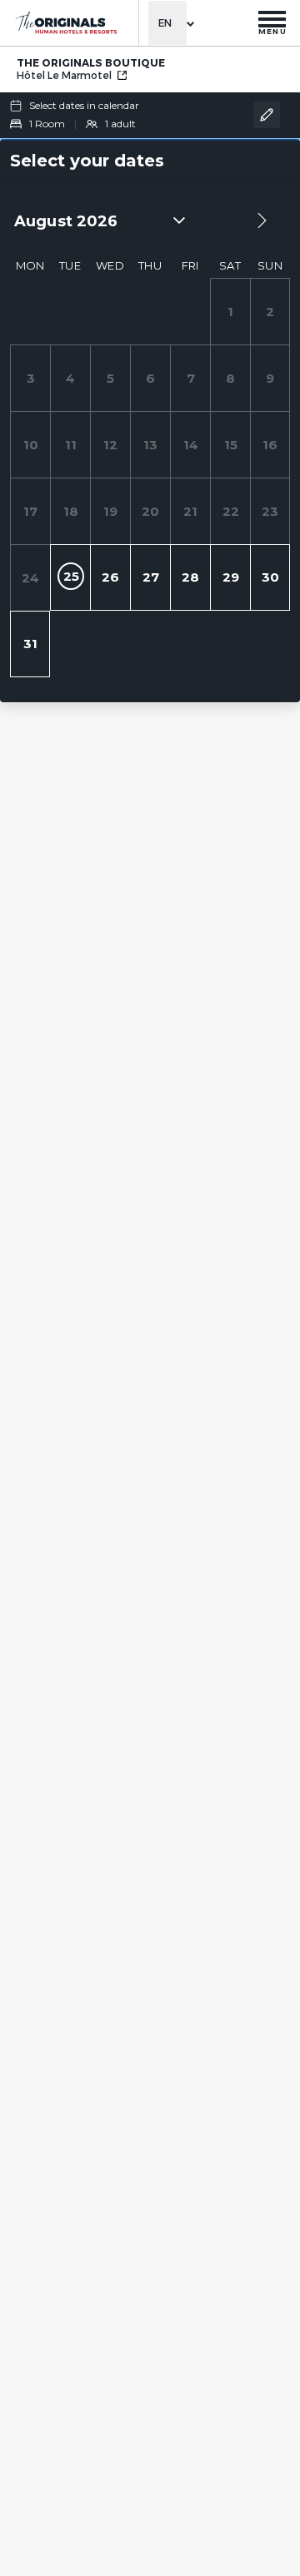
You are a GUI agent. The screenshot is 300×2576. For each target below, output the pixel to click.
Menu (272, 31)
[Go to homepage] (65, 23)
